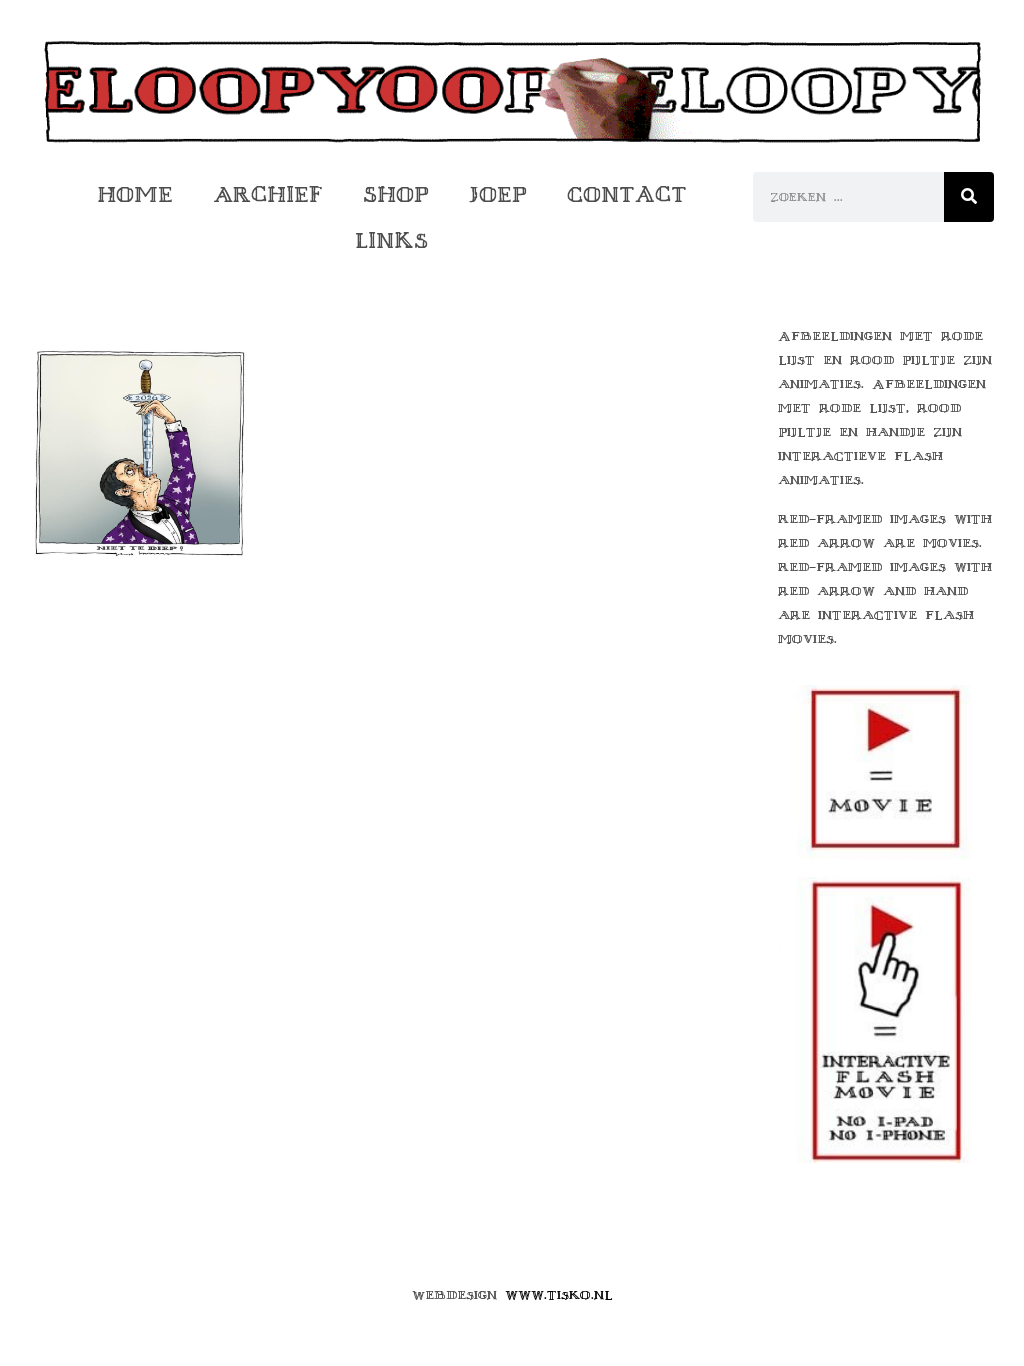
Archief (268, 194)
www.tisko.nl (559, 1295)
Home (135, 194)
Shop (396, 194)
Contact (627, 194)
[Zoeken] (969, 197)
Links (391, 240)
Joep (498, 194)
